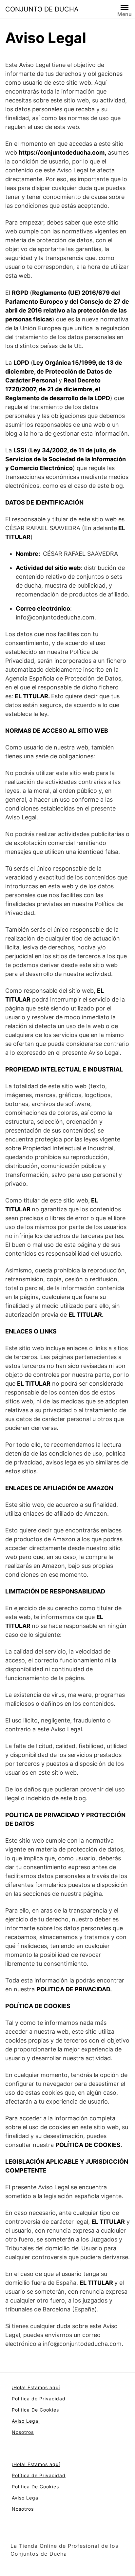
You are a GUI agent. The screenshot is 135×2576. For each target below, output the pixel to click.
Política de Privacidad (39, 2399)
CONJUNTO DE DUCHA (42, 9)
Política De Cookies (35, 2410)
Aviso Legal (26, 2421)
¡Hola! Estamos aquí (36, 2387)
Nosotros (23, 2432)
